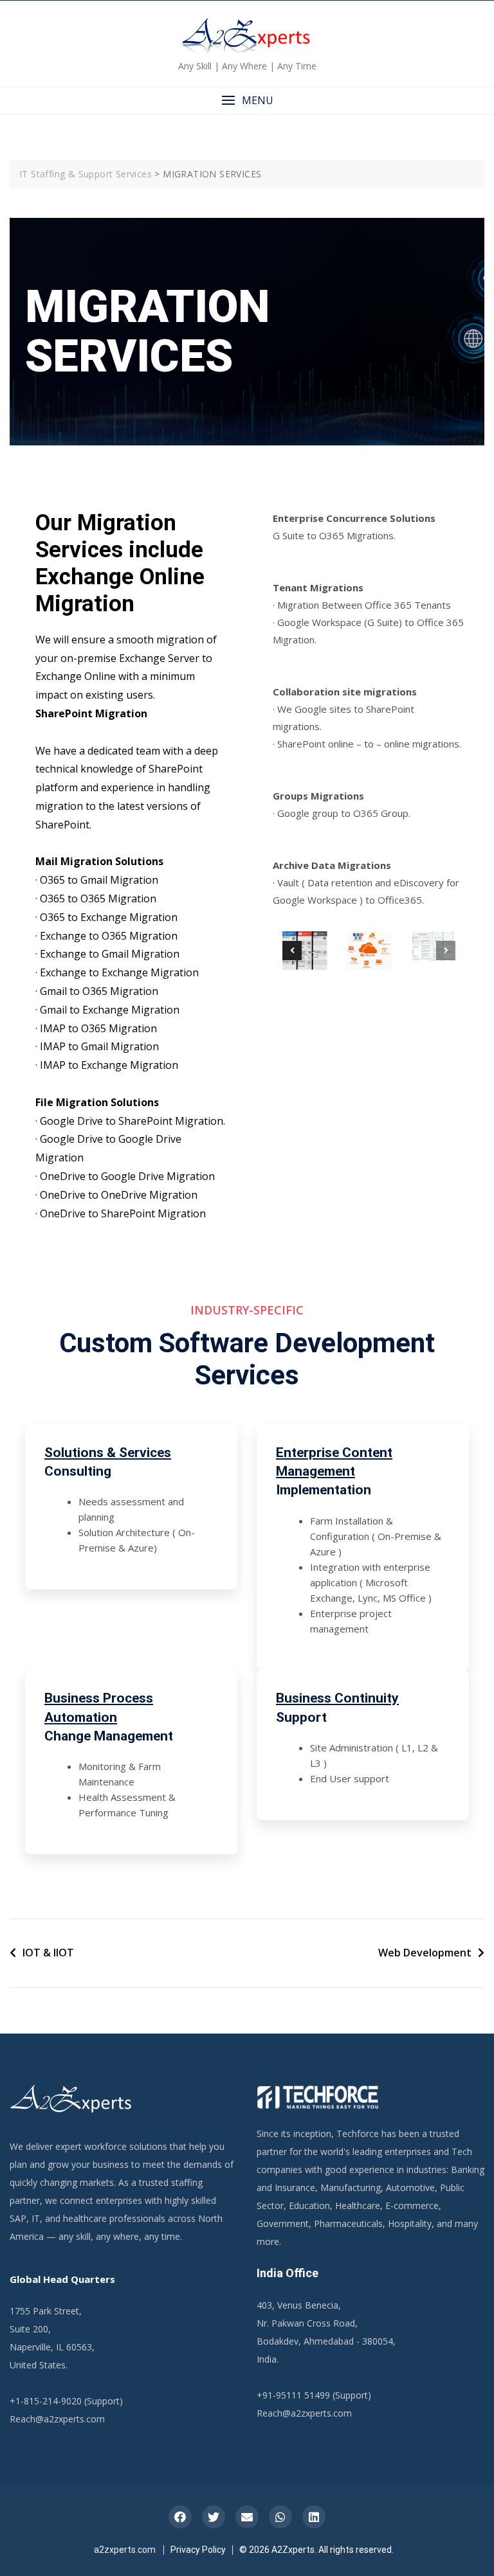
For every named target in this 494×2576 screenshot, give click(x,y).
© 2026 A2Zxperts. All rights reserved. (316, 2550)
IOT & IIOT (48, 1953)
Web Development (425, 1953)
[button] (247, 101)
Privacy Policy (198, 2550)
